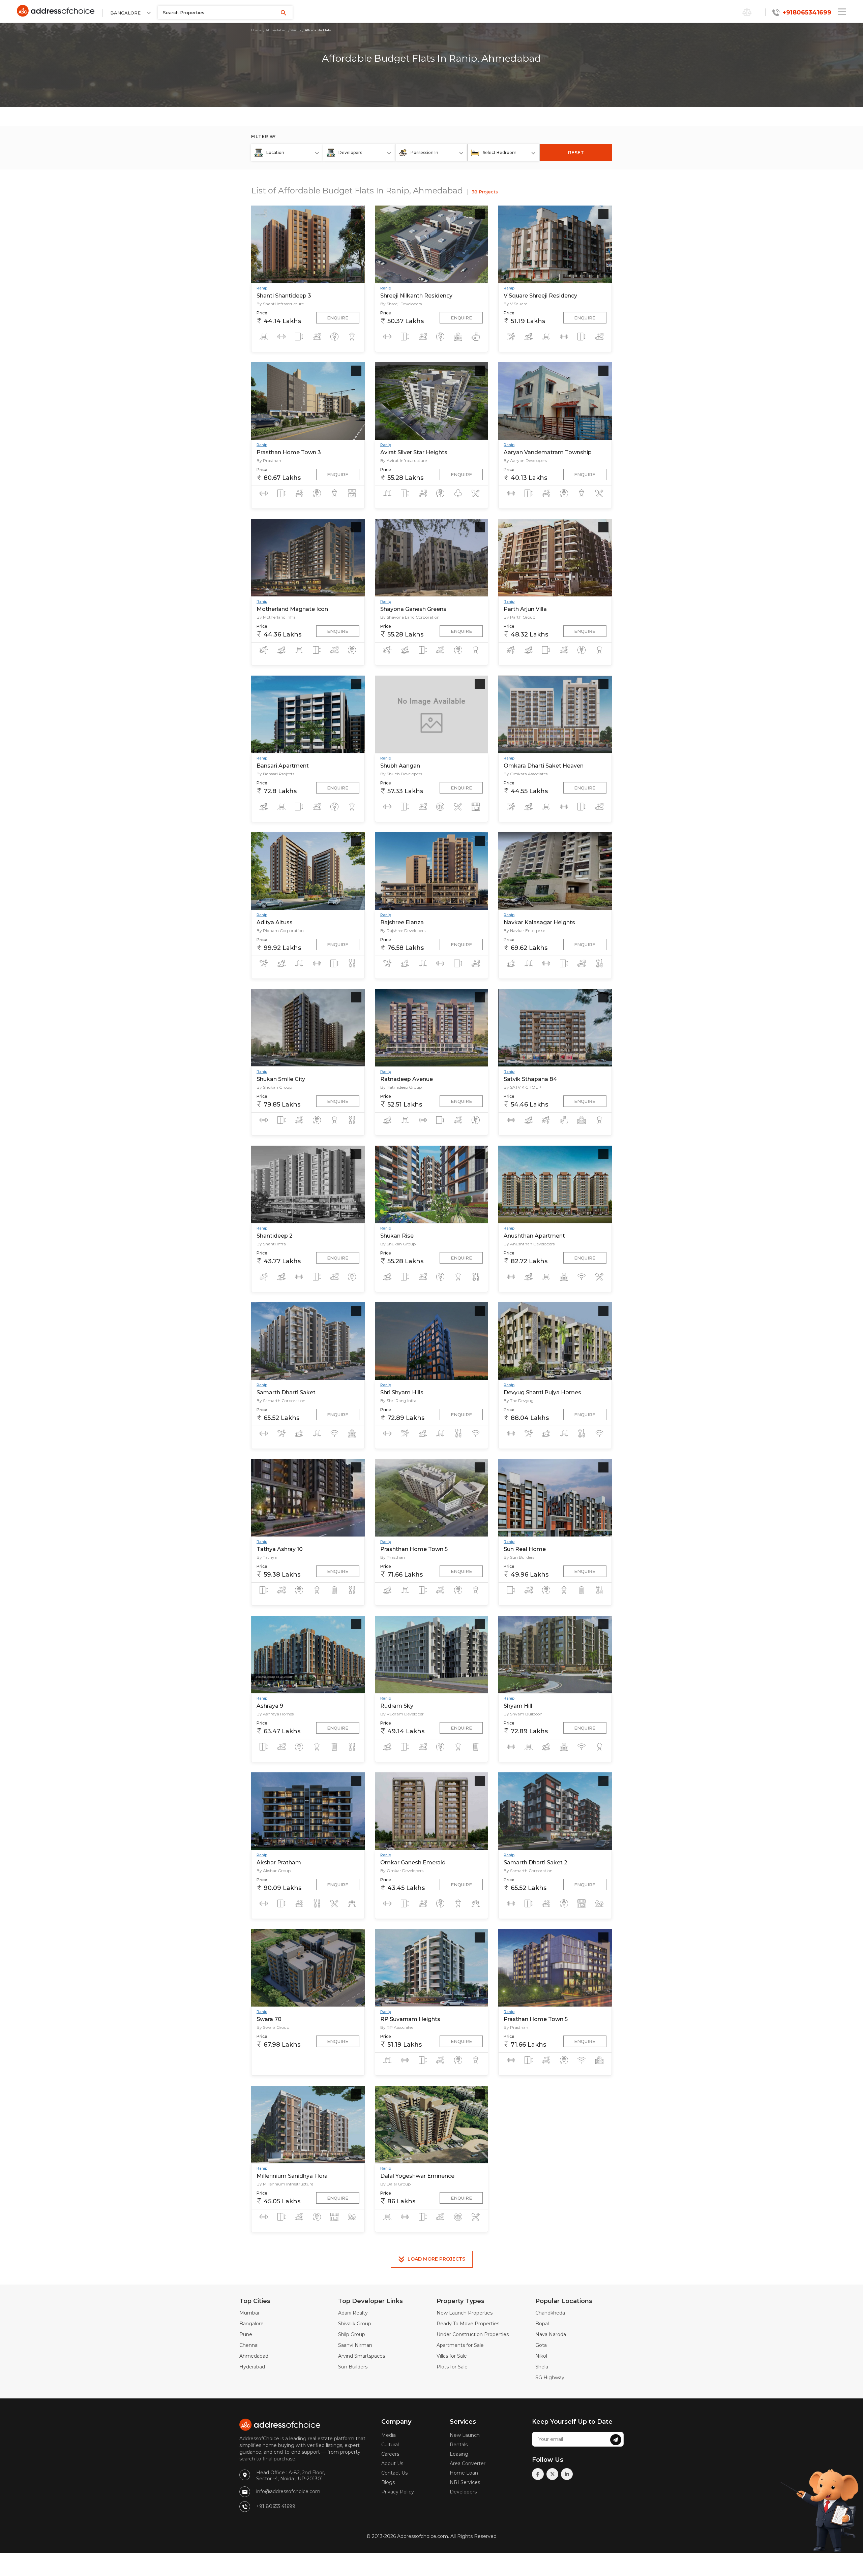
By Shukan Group (274, 1087)
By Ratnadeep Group (401, 1087)
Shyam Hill (518, 1706)
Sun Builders (353, 2367)
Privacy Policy (398, 2492)
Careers (390, 2454)
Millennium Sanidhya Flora (292, 2176)
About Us (392, 2463)
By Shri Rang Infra (398, 1401)
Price (262, 313)
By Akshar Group (274, 1871)
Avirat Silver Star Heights (414, 452)
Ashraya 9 (270, 1706)
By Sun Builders (519, 1557)
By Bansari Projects (275, 774)
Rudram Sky (397, 1706)
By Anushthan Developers (529, 1244)
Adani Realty (353, 2313)
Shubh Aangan (400, 766)
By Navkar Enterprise (524, 930)
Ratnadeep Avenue (407, 1079)
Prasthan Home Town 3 (289, 452)
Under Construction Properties (473, 2334)
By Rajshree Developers (403, 930)
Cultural (390, 2445)
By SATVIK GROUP (523, 1087)
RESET (576, 153)
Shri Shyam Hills (402, 1392)
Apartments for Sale (460, 2345)
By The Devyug (519, 1401)
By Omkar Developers (402, 1871)
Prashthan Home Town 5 (414, 1549)
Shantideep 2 (275, 1236)
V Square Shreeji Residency (540, 296)
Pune (246, 2334)
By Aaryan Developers (525, 460)
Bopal (542, 2324)
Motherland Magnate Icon (292, 609)
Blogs (388, 2482)
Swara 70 (269, 2019)
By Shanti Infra (271, 1244)
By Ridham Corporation (280, 930)
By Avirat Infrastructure (404, 460)
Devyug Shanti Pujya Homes (542, 1392)
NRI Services (465, 2482)
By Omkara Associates (526, 774)
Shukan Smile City (281, 1079)
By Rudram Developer (402, 1714)
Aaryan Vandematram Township (548, 452)
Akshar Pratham (279, 1863)
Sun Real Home (525, 1549)
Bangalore (251, 2324)
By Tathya (267, 1557)
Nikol (541, 2356)
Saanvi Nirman (355, 2345)
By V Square (515, 304)
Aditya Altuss (275, 922)
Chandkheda (550, 2313)
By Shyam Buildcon (523, 1714)
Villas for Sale (452, 2356)
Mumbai (249, 2313)
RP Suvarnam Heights (410, 2019)
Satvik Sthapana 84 (530, 1079)
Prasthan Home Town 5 (536, 2019)
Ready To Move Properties (468, 2324)
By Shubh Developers (401, 774)
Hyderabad (252, 2367)
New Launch (465, 2435)
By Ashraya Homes (275, 1714)
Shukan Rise (397, 1236)
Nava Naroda (551, 2334)
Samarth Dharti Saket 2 (535, 1863)
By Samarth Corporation (281, 1401)
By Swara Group (273, 2027)
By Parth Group (519, 617)
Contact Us (394, 2473)
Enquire (338, 318)
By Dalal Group (395, 2184)
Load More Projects (436, 2259)
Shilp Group (352, 2334)
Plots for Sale (452, 2367)
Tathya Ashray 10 (280, 1549)
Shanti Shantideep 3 (284, 296)
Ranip (296, 30)
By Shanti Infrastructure (280, 304)
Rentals (459, 2445)
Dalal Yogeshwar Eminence (417, 2176)
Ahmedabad (276, 30)
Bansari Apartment (283, 766)
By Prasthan (269, 460)
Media (389, 2435)
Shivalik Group (355, 2324)
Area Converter (468, 2463)
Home (256, 30)
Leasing (459, 2454)
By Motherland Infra (276, 617)
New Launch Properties (465, 2313)
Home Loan (464, 2473)
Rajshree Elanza (402, 922)
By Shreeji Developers (401, 304)
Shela (542, 2367)
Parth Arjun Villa (525, 609)
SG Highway (550, 2378)
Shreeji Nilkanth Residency (416, 296)
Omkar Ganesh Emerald (413, 1863)
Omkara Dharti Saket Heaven (544, 766)
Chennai (249, 2345)
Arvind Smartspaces (362, 2356)
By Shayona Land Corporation (410, 617)
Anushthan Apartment (534, 1236)
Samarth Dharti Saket (286, 1392)
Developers (463, 2492)
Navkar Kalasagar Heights (539, 922)
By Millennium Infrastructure (285, 2184)
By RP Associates (397, 2027)
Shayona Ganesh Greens (413, 609)
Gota (541, 2345)
